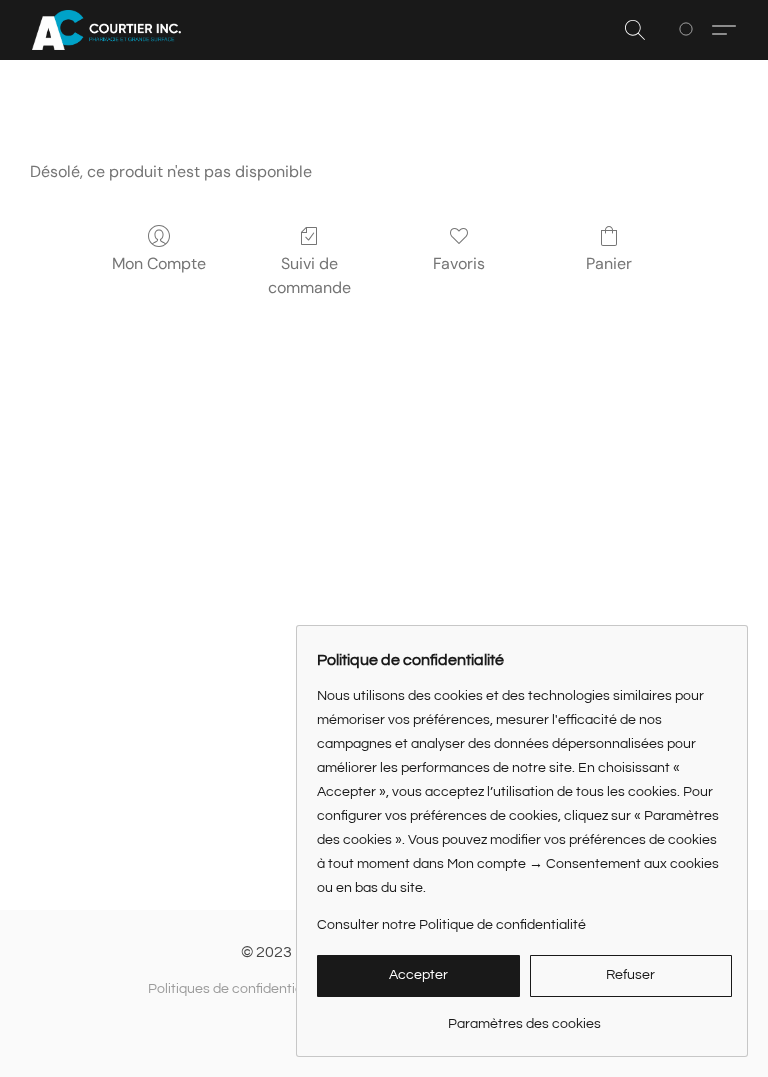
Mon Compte (159, 263)
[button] (106, 30)
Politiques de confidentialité (235, 989)
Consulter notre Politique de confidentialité (451, 925)
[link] (524, 1016)
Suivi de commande (309, 275)
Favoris (459, 263)
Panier (609, 263)
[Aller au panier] (689, 30)
